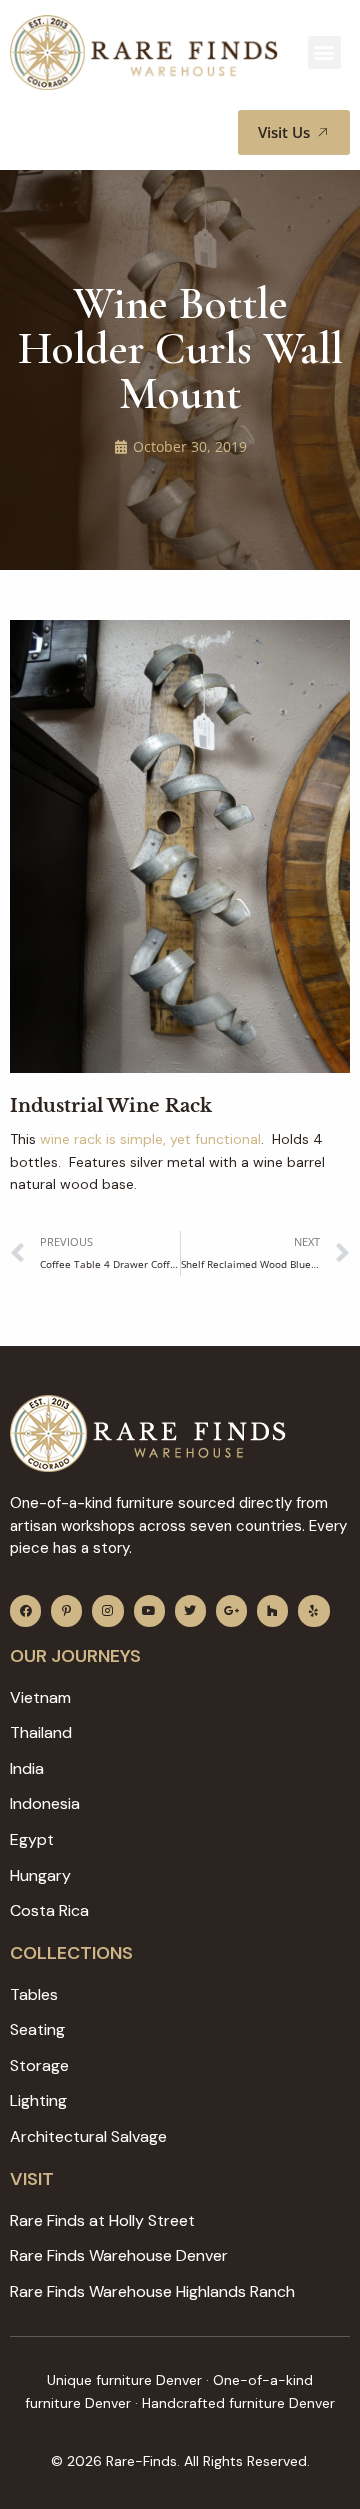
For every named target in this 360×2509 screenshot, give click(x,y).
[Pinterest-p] (66, 1610)
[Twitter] (190, 1610)
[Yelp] (313, 1610)
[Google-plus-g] (231, 1610)
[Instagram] (107, 1610)
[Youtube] (149, 1610)
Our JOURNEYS (75, 1656)
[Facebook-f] (25, 1610)
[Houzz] (272, 1610)
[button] (324, 52)
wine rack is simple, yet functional (150, 1139)
